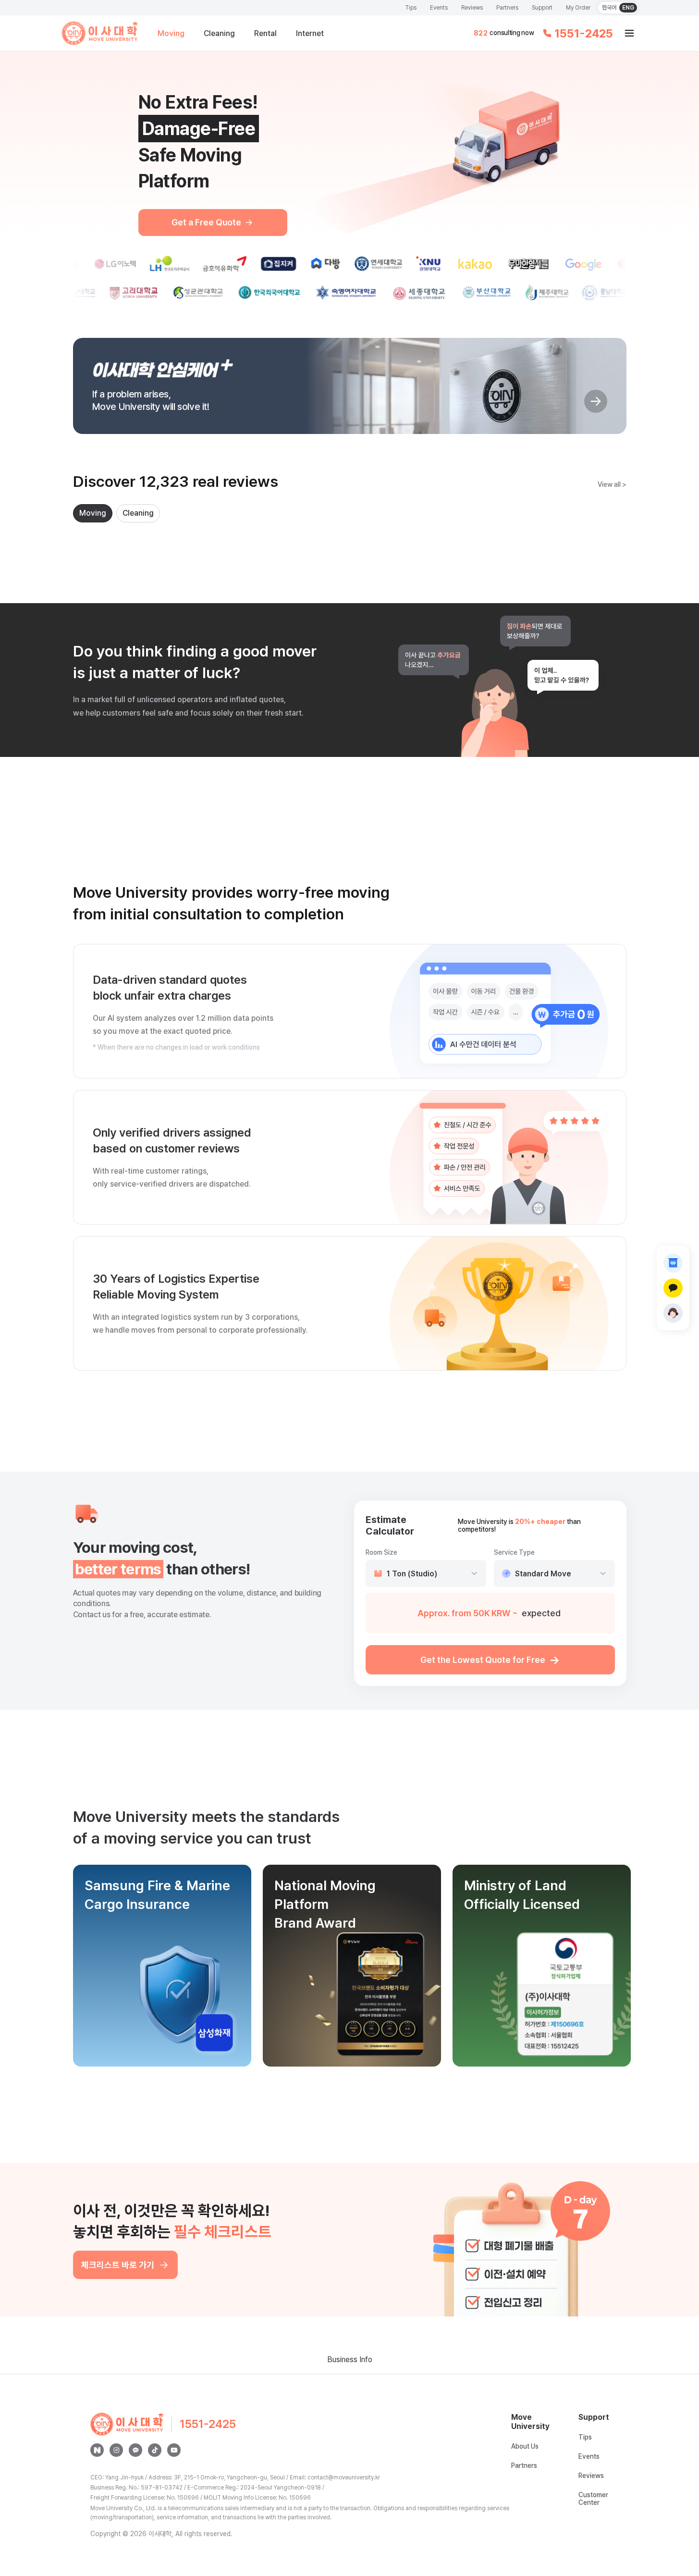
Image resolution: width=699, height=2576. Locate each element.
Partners (507, 8)
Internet (310, 33)
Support (542, 8)
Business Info (350, 2359)
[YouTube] (174, 2450)
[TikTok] (155, 2450)
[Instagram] (116, 2450)
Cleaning (219, 33)
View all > (612, 484)
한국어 (609, 8)
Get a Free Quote (206, 222)
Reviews (472, 8)
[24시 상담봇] (673, 1313)
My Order (578, 8)
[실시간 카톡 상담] (673, 1288)
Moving (171, 33)
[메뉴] (629, 33)
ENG (628, 8)
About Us (525, 2446)
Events (439, 8)
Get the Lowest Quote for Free (490, 1660)
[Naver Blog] (97, 2450)
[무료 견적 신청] (673, 1263)
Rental (265, 33)
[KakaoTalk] (135, 2450)
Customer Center (593, 2499)
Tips (411, 8)
